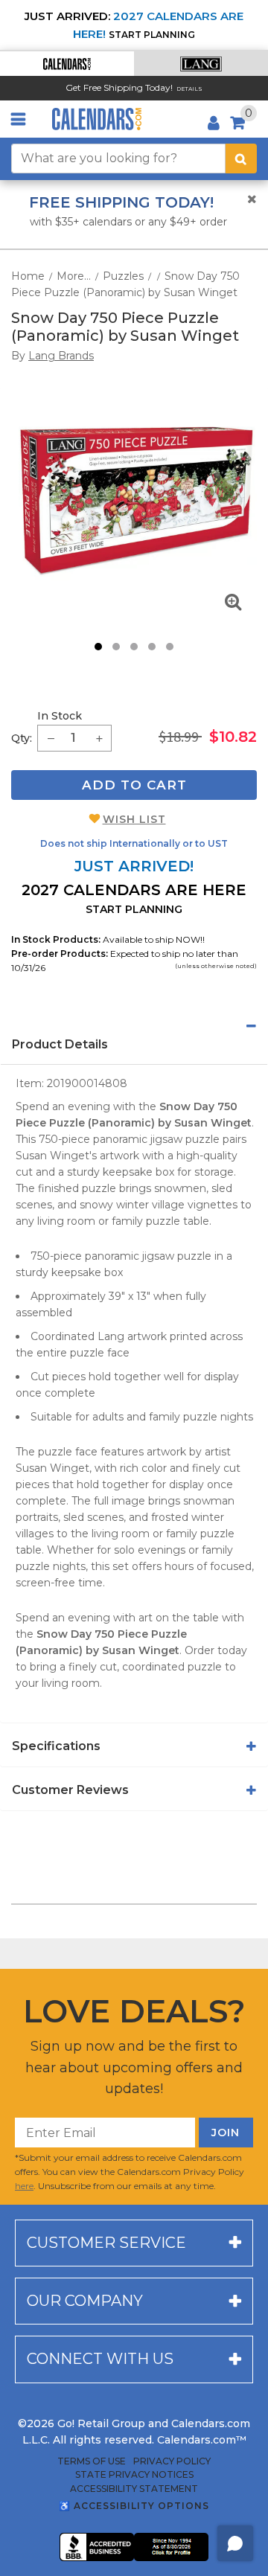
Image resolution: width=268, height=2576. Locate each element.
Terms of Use (92, 2461)
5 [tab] (170, 647)
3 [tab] (134, 647)
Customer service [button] (106, 2243)
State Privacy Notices (134, 2475)
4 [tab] (152, 647)
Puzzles (123, 276)
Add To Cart (134, 785)
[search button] (241, 158)
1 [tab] (98, 647)
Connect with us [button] (100, 2359)
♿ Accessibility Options (134, 2506)
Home (28, 276)
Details (189, 89)
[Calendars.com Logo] (97, 119)
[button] (67, 64)
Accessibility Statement (134, 2489)
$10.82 (233, 737)
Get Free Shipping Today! (119, 87)
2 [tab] (116, 647)
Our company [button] (85, 2301)
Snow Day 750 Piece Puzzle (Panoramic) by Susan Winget (125, 327)
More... (74, 276)
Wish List (134, 819)
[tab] (134, 1026)
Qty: (22, 738)
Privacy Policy (172, 2461)
